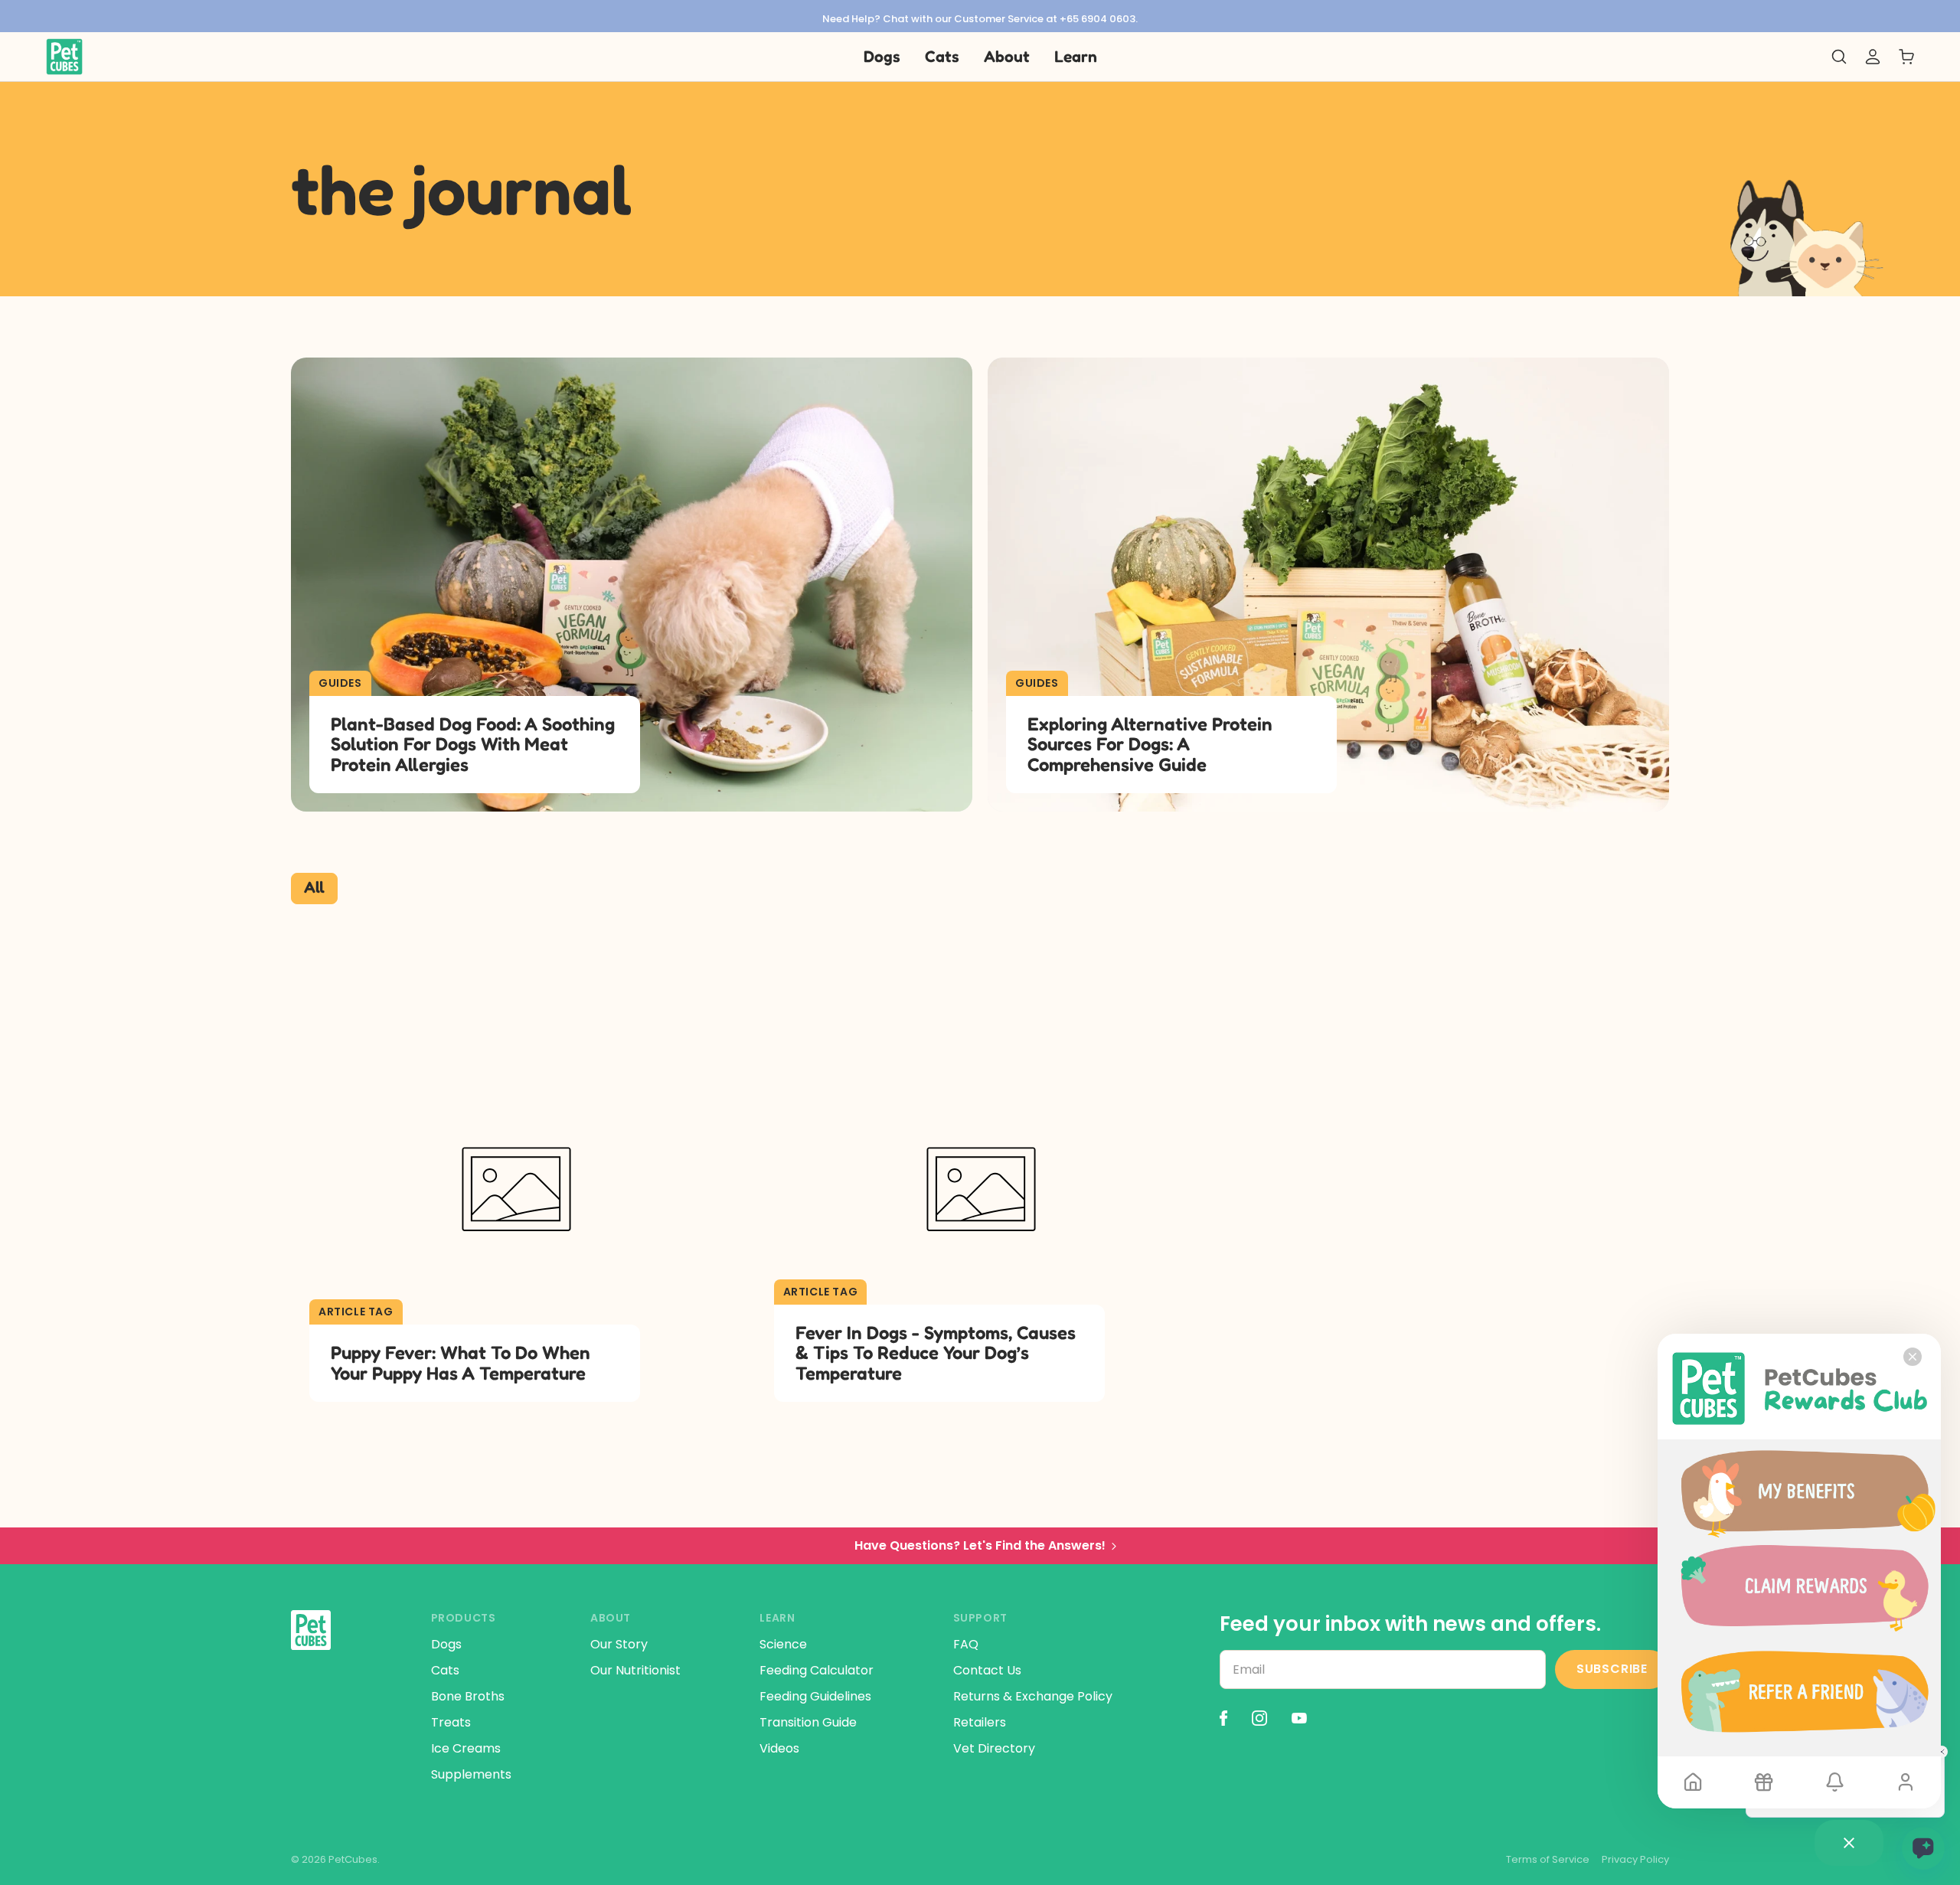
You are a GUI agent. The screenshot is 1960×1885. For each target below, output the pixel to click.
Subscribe (1612, 1669)
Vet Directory (994, 1748)
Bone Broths (468, 1696)
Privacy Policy (1635, 1860)
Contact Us (987, 1670)
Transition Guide (808, 1722)
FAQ (966, 1644)
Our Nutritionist (635, 1670)
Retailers (980, 1722)
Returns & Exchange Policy (1033, 1696)
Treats (451, 1722)
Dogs (446, 1644)
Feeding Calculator (817, 1670)
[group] (980, 16)
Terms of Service (1548, 1860)
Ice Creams (466, 1748)
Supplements (471, 1774)
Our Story (619, 1644)
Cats (445, 1670)
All (314, 887)
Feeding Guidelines (815, 1696)
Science (783, 1644)
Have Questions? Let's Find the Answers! (980, 1545)
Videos (779, 1748)
